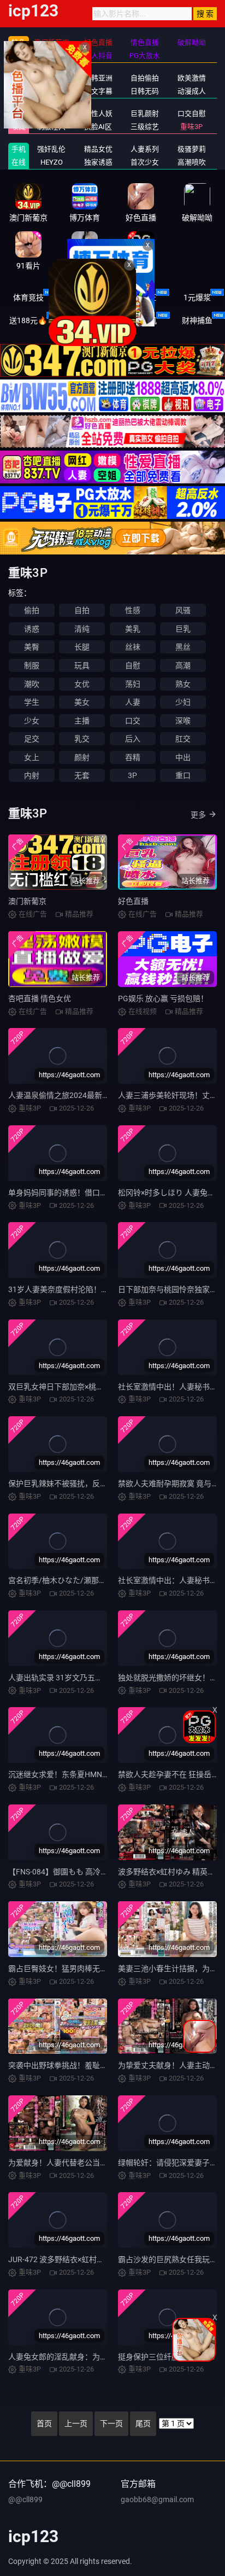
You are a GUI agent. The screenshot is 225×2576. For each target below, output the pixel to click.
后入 (133, 739)
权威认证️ (141, 297)
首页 (44, 2423)
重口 (183, 775)
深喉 (183, 721)
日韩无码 (145, 91)
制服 (32, 665)
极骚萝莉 (192, 149)
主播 (82, 721)
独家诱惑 (98, 162)
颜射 (82, 757)
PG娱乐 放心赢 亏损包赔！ (163, 998)
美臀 (32, 647)
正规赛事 (85, 297)
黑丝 (183, 647)
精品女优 (98, 149)
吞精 (133, 757)
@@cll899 (25, 2499)
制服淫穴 (51, 127)
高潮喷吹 (192, 162)
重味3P (191, 127)
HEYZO (52, 162)
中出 (183, 757)
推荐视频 (51, 113)
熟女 (183, 684)
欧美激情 (192, 78)
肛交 (183, 739)
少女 (32, 721)
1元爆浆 (197, 297)
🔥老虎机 (141, 320)
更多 (198, 815)
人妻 (133, 702)
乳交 (82, 739)
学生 (32, 702)
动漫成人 (192, 91)
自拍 (82, 610)
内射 (32, 775)
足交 (32, 739)
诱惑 (32, 629)
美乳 (133, 629)
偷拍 (32, 610)
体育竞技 (28, 297)
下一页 (111, 2423)
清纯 (82, 629)
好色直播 (133, 901)
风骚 (183, 610)
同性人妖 (98, 113)
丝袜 (133, 647)
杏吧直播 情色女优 (40, 998)
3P (132, 775)
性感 (133, 610)
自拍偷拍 (145, 78)
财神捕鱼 (197, 320)
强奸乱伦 (51, 149)
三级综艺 (145, 127)
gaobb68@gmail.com (157, 2499)
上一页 (76, 2423)
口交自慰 (192, 113)
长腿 (82, 647)
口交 (133, 721)
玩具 (82, 665)
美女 (82, 702)
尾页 (143, 2423)
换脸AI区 (98, 127)
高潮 (183, 665)
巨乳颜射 (145, 113)
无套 (82, 775)
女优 (82, 684)
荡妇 (133, 684)
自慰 (133, 665)
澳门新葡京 (27, 901)
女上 (32, 757)
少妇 (183, 702)
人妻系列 (145, 149)
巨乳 (183, 629)
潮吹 (32, 684)
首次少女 (145, 162)
